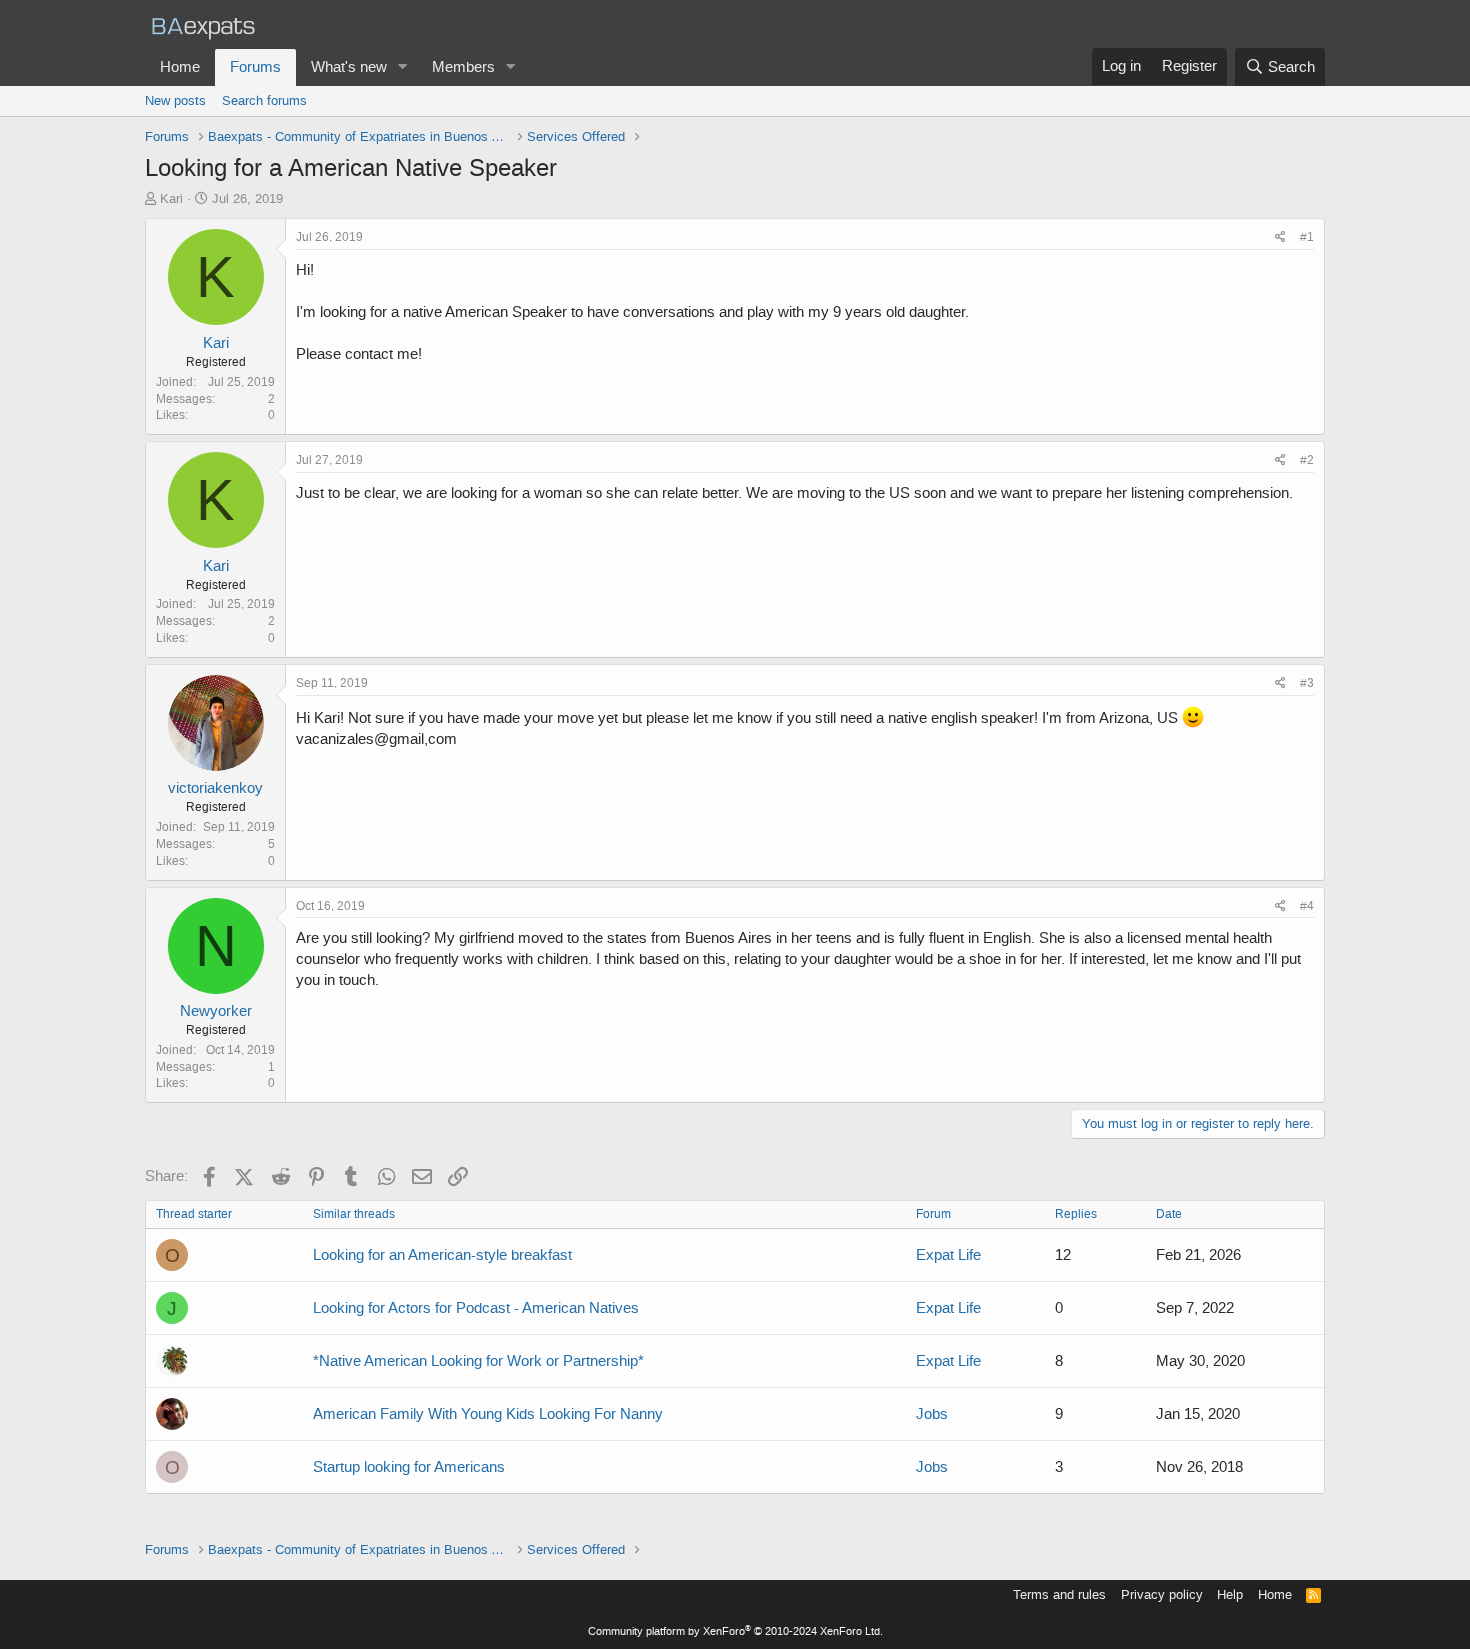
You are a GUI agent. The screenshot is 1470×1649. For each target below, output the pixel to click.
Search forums (264, 100)
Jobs (932, 1414)
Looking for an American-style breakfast (442, 1255)
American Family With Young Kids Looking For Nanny (488, 1414)
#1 (1307, 237)
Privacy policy (1162, 1594)
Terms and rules (1059, 1594)
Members (463, 67)
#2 (1307, 460)
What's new (349, 67)
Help (1230, 1594)
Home (180, 67)
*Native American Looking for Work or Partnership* (478, 1361)
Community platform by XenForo (735, 1631)
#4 (1307, 906)
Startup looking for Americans (409, 1467)
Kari (171, 198)
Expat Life (948, 1255)
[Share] (1280, 237)
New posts (175, 100)
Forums (255, 67)
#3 (1307, 683)
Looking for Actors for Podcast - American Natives (476, 1308)
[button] (403, 67)
